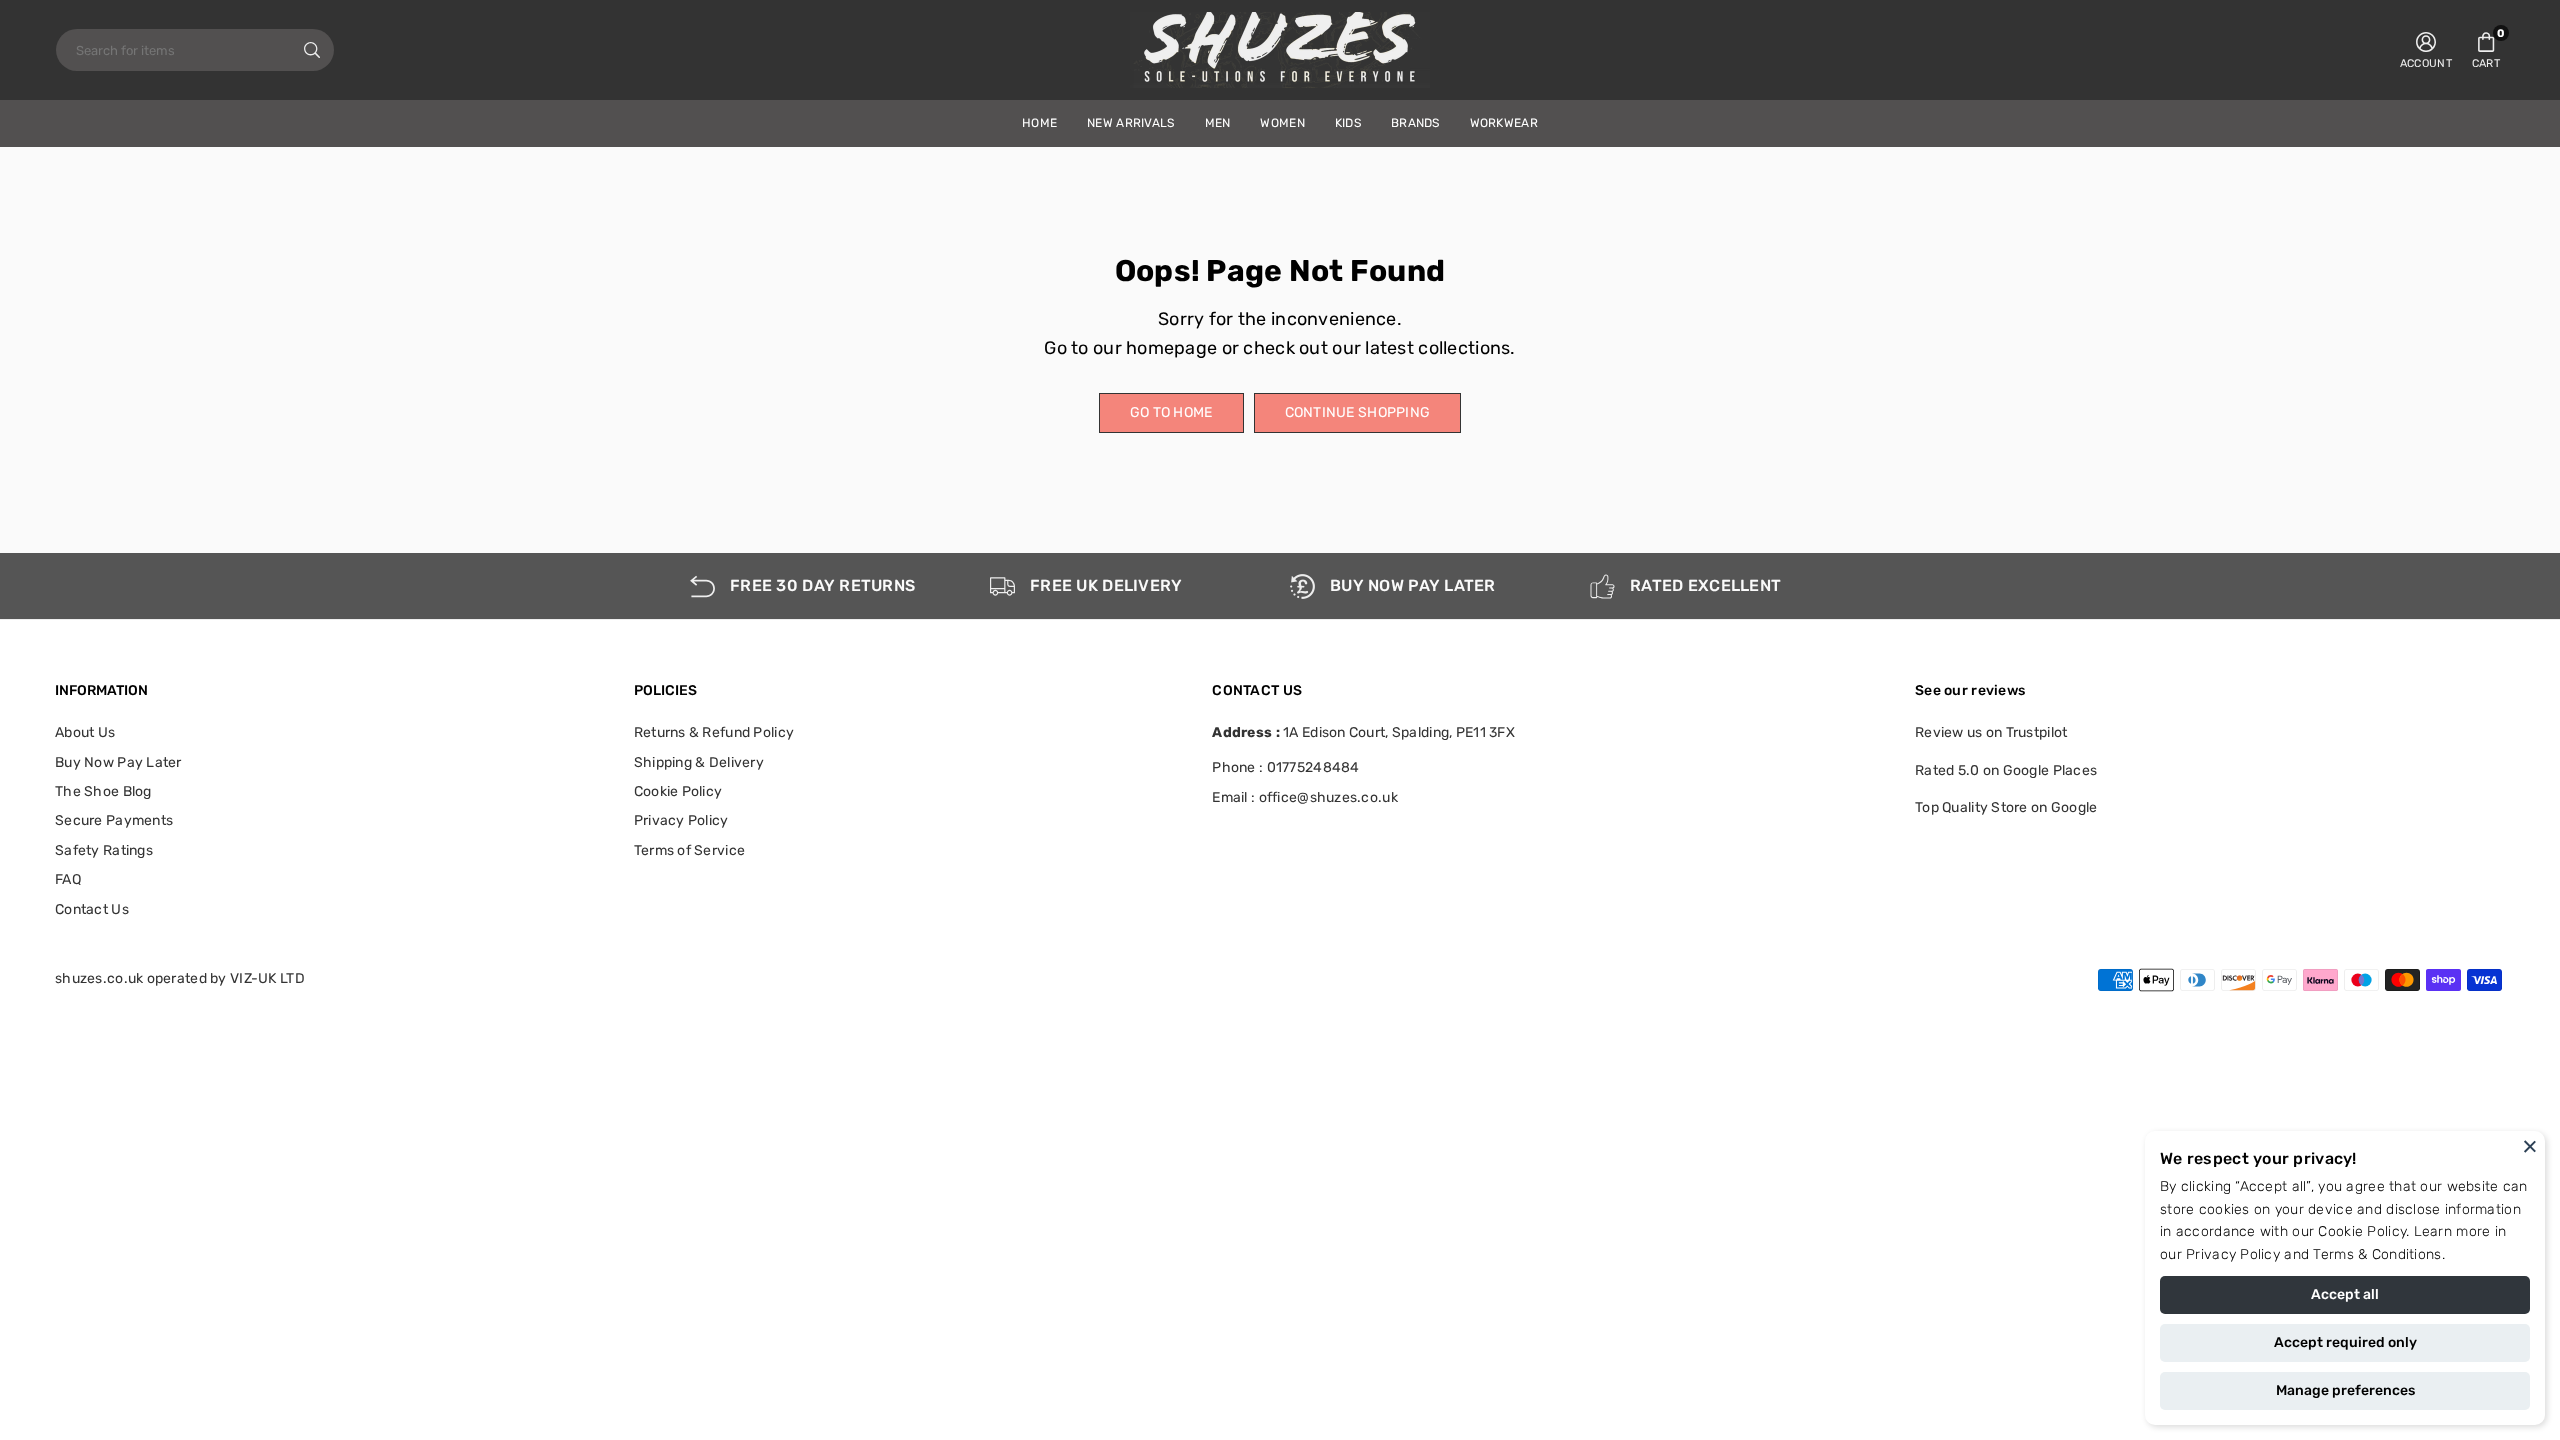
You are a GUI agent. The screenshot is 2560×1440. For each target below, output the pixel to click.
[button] (2486, 50)
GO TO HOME (1171, 412)
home (1039, 123)
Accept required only (2345, 1342)
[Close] (2530, 1146)
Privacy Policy (2233, 1254)
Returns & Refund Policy (714, 732)
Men (1218, 123)
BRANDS (1415, 123)
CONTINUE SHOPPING (1358, 412)
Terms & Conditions (2377, 1254)
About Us (85, 732)
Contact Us (92, 909)
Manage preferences (2345, 1390)
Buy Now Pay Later (118, 762)
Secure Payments (114, 820)
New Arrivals (1130, 123)
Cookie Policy (2362, 1231)
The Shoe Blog (103, 791)
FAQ (68, 879)
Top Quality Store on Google (2006, 807)
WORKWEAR (1504, 123)
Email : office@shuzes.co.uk (1305, 798)
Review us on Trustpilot (1991, 732)
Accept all (2345, 1294)
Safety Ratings (104, 850)
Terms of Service (689, 850)
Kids (1348, 123)
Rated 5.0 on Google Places (2006, 770)
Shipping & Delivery (699, 762)
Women (1282, 123)
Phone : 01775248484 (1285, 767)
